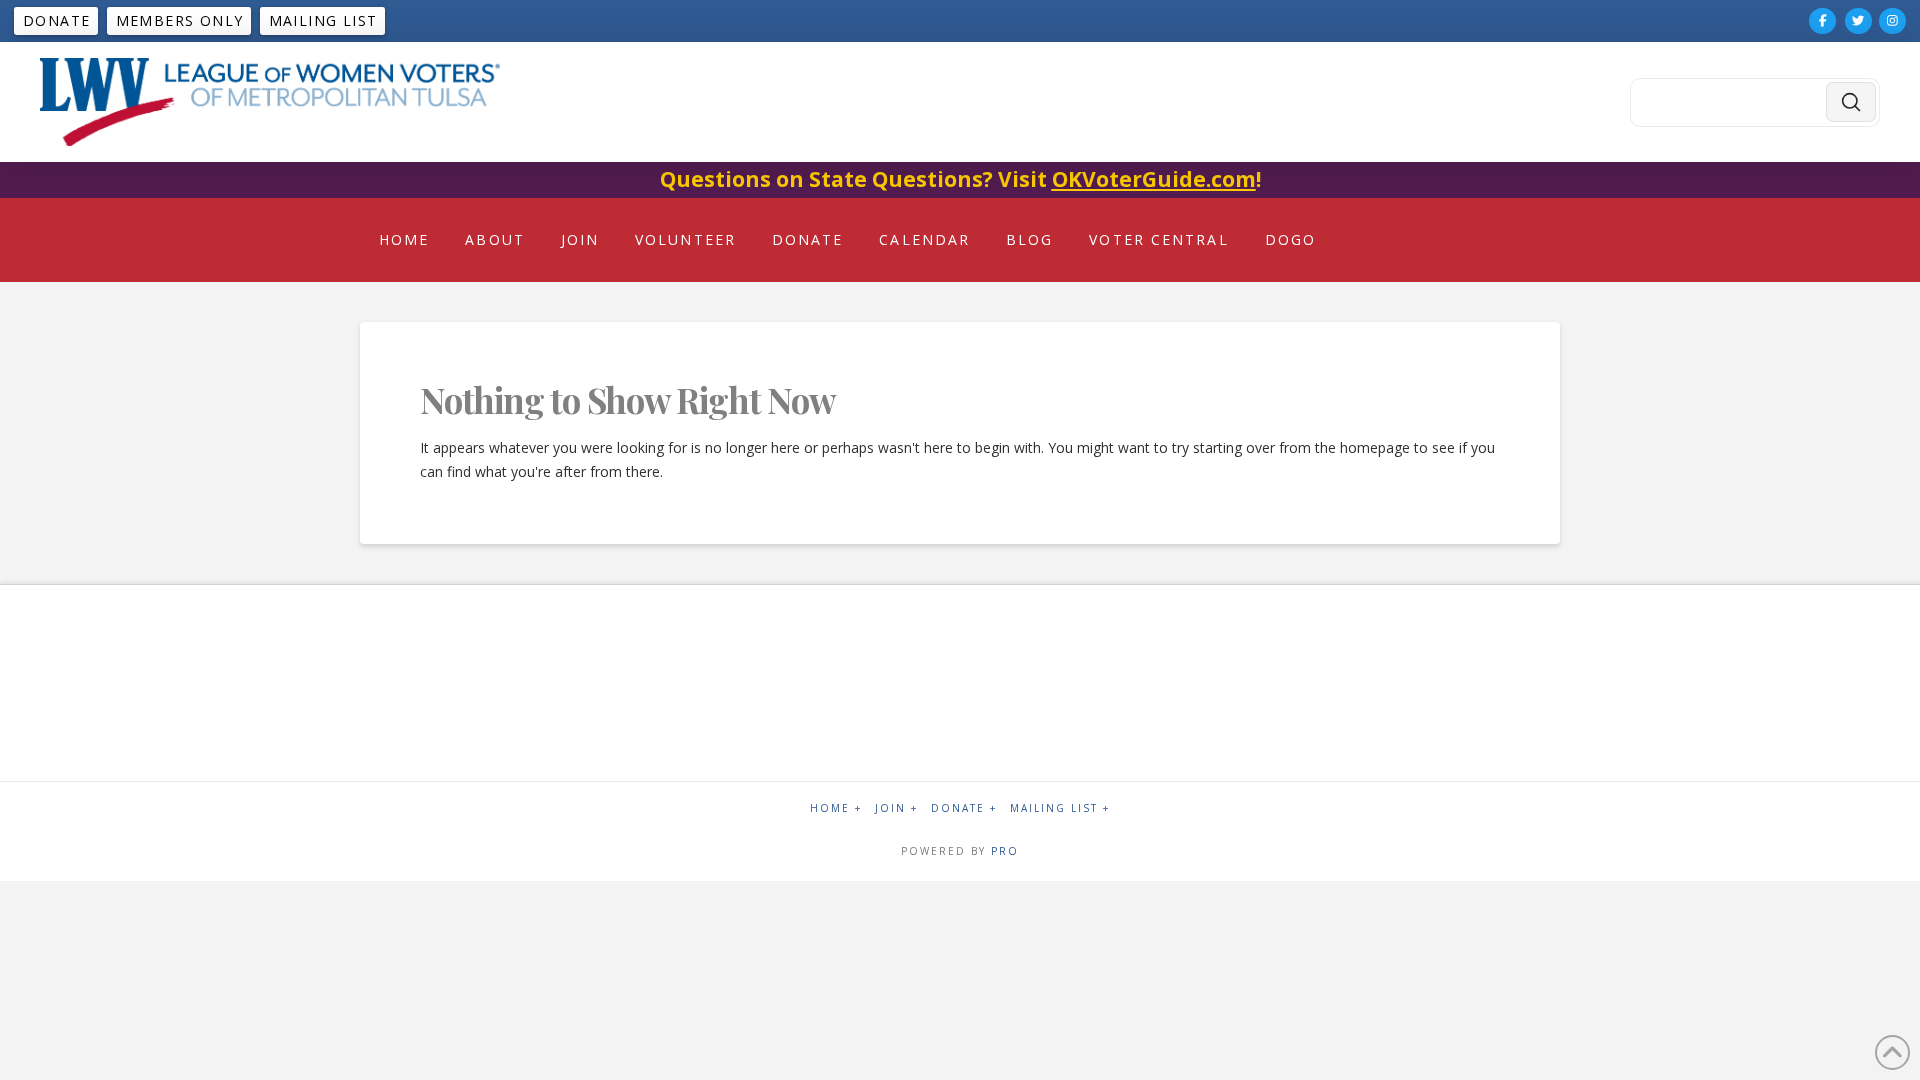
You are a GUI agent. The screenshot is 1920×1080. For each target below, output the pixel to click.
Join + (896, 808)
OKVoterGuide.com (1154, 179)
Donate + (964, 808)
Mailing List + (1060, 808)
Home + (836, 808)
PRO (1005, 851)
